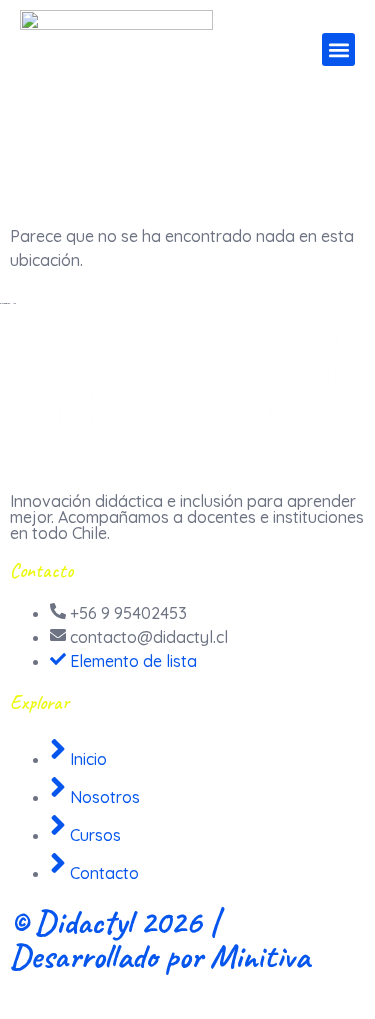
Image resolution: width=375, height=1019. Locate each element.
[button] (338, 49)
